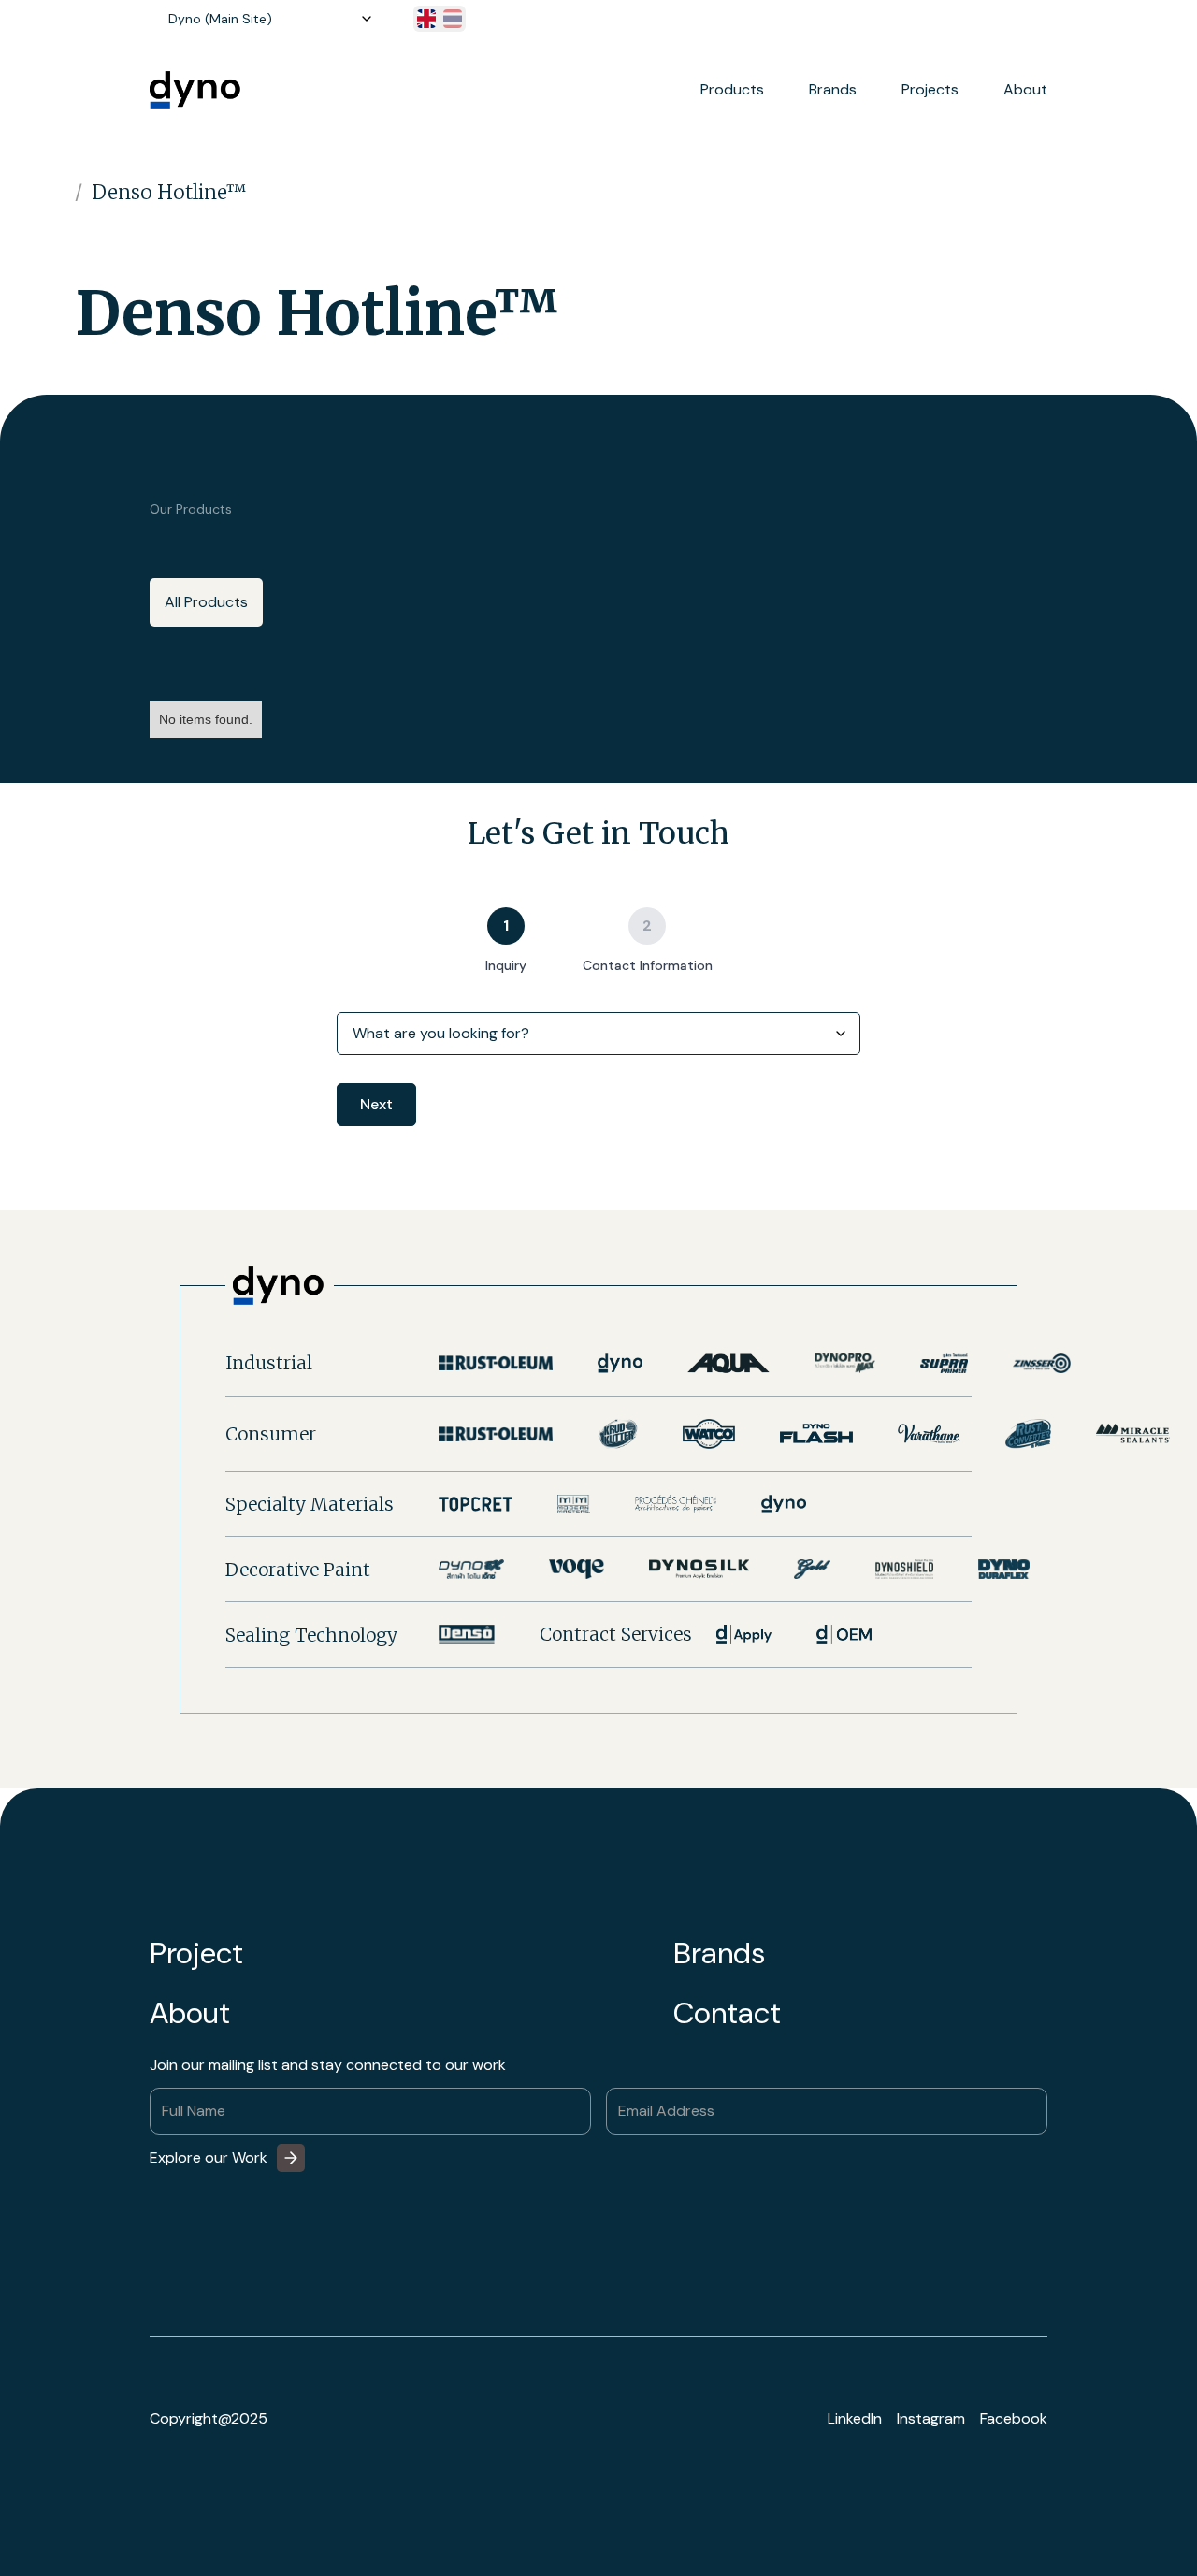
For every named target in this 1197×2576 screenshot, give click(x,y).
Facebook (1014, 2419)
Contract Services (616, 1635)
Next (376, 1104)
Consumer (271, 1434)
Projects (930, 90)
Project (196, 1953)
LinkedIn (855, 2419)
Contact (727, 2013)
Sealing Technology (311, 1635)
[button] (267, 19)
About (1025, 90)
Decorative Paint (298, 1570)
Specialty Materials (310, 1504)
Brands (719, 1953)
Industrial (269, 1363)
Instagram (931, 2419)
